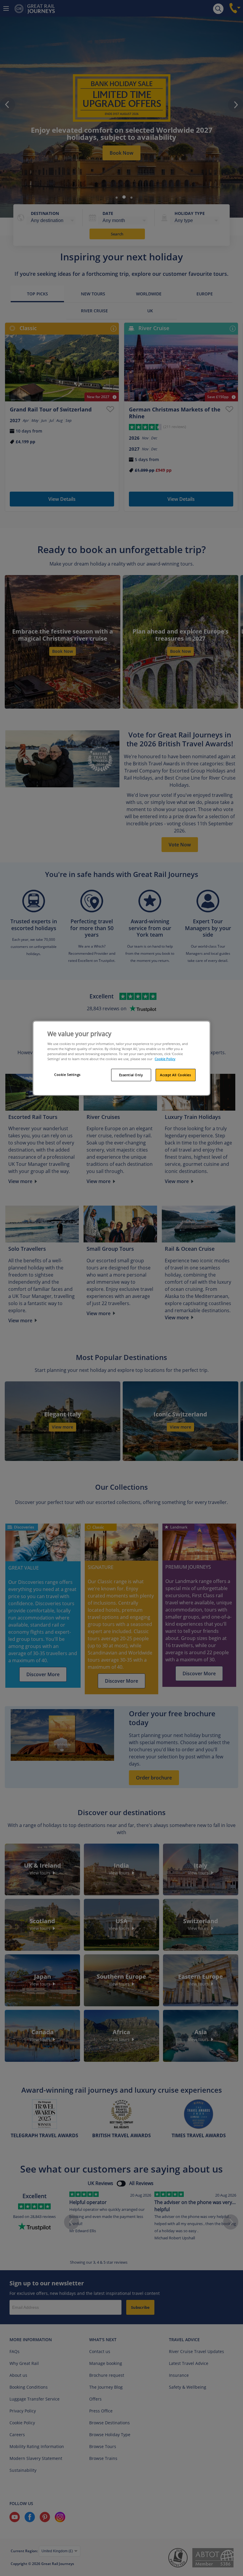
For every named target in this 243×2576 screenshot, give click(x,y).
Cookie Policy (165, 1059)
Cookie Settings (67, 1075)
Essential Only (131, 1075)
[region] (121, 1058)
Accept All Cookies (175, 1075)
